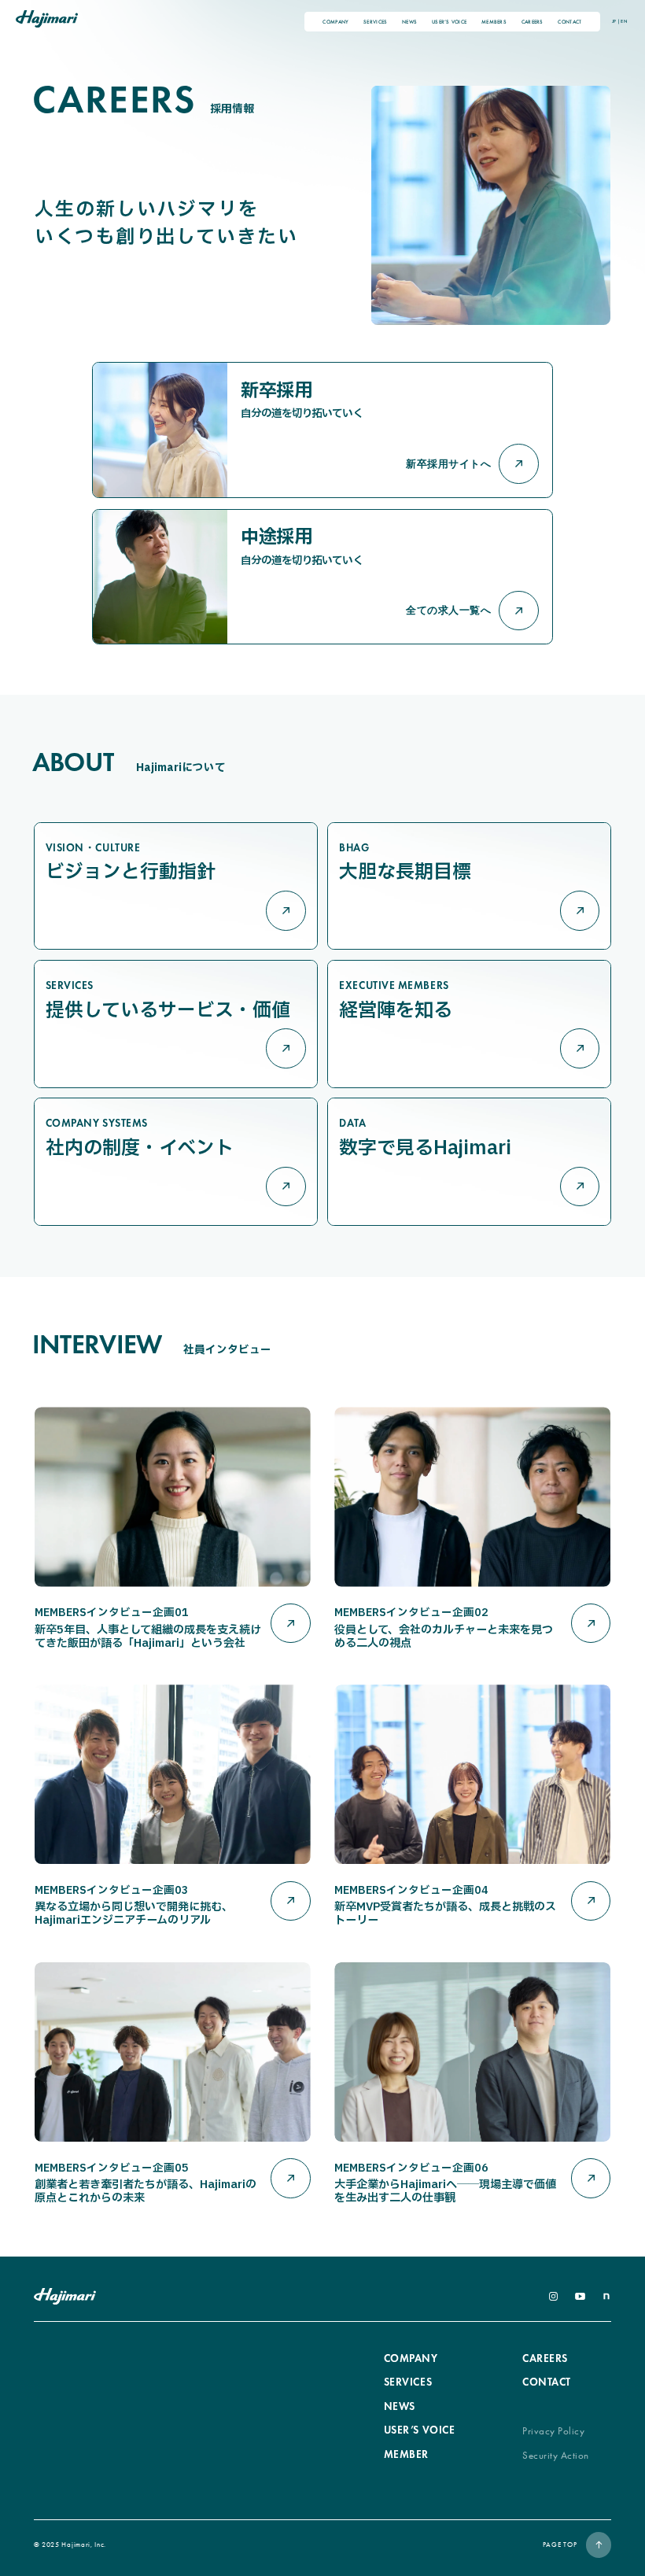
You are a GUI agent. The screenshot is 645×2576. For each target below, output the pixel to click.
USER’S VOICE (449, 22)
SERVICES (375, 22)
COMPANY (335, 22)
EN (623, 21)
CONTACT (569, 22)
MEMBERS (494, 22)
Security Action (556, 2455)
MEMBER (406, 2454)
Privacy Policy (553, 2431)
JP (614, 21)
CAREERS (533, 22)
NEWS (409, 22)
